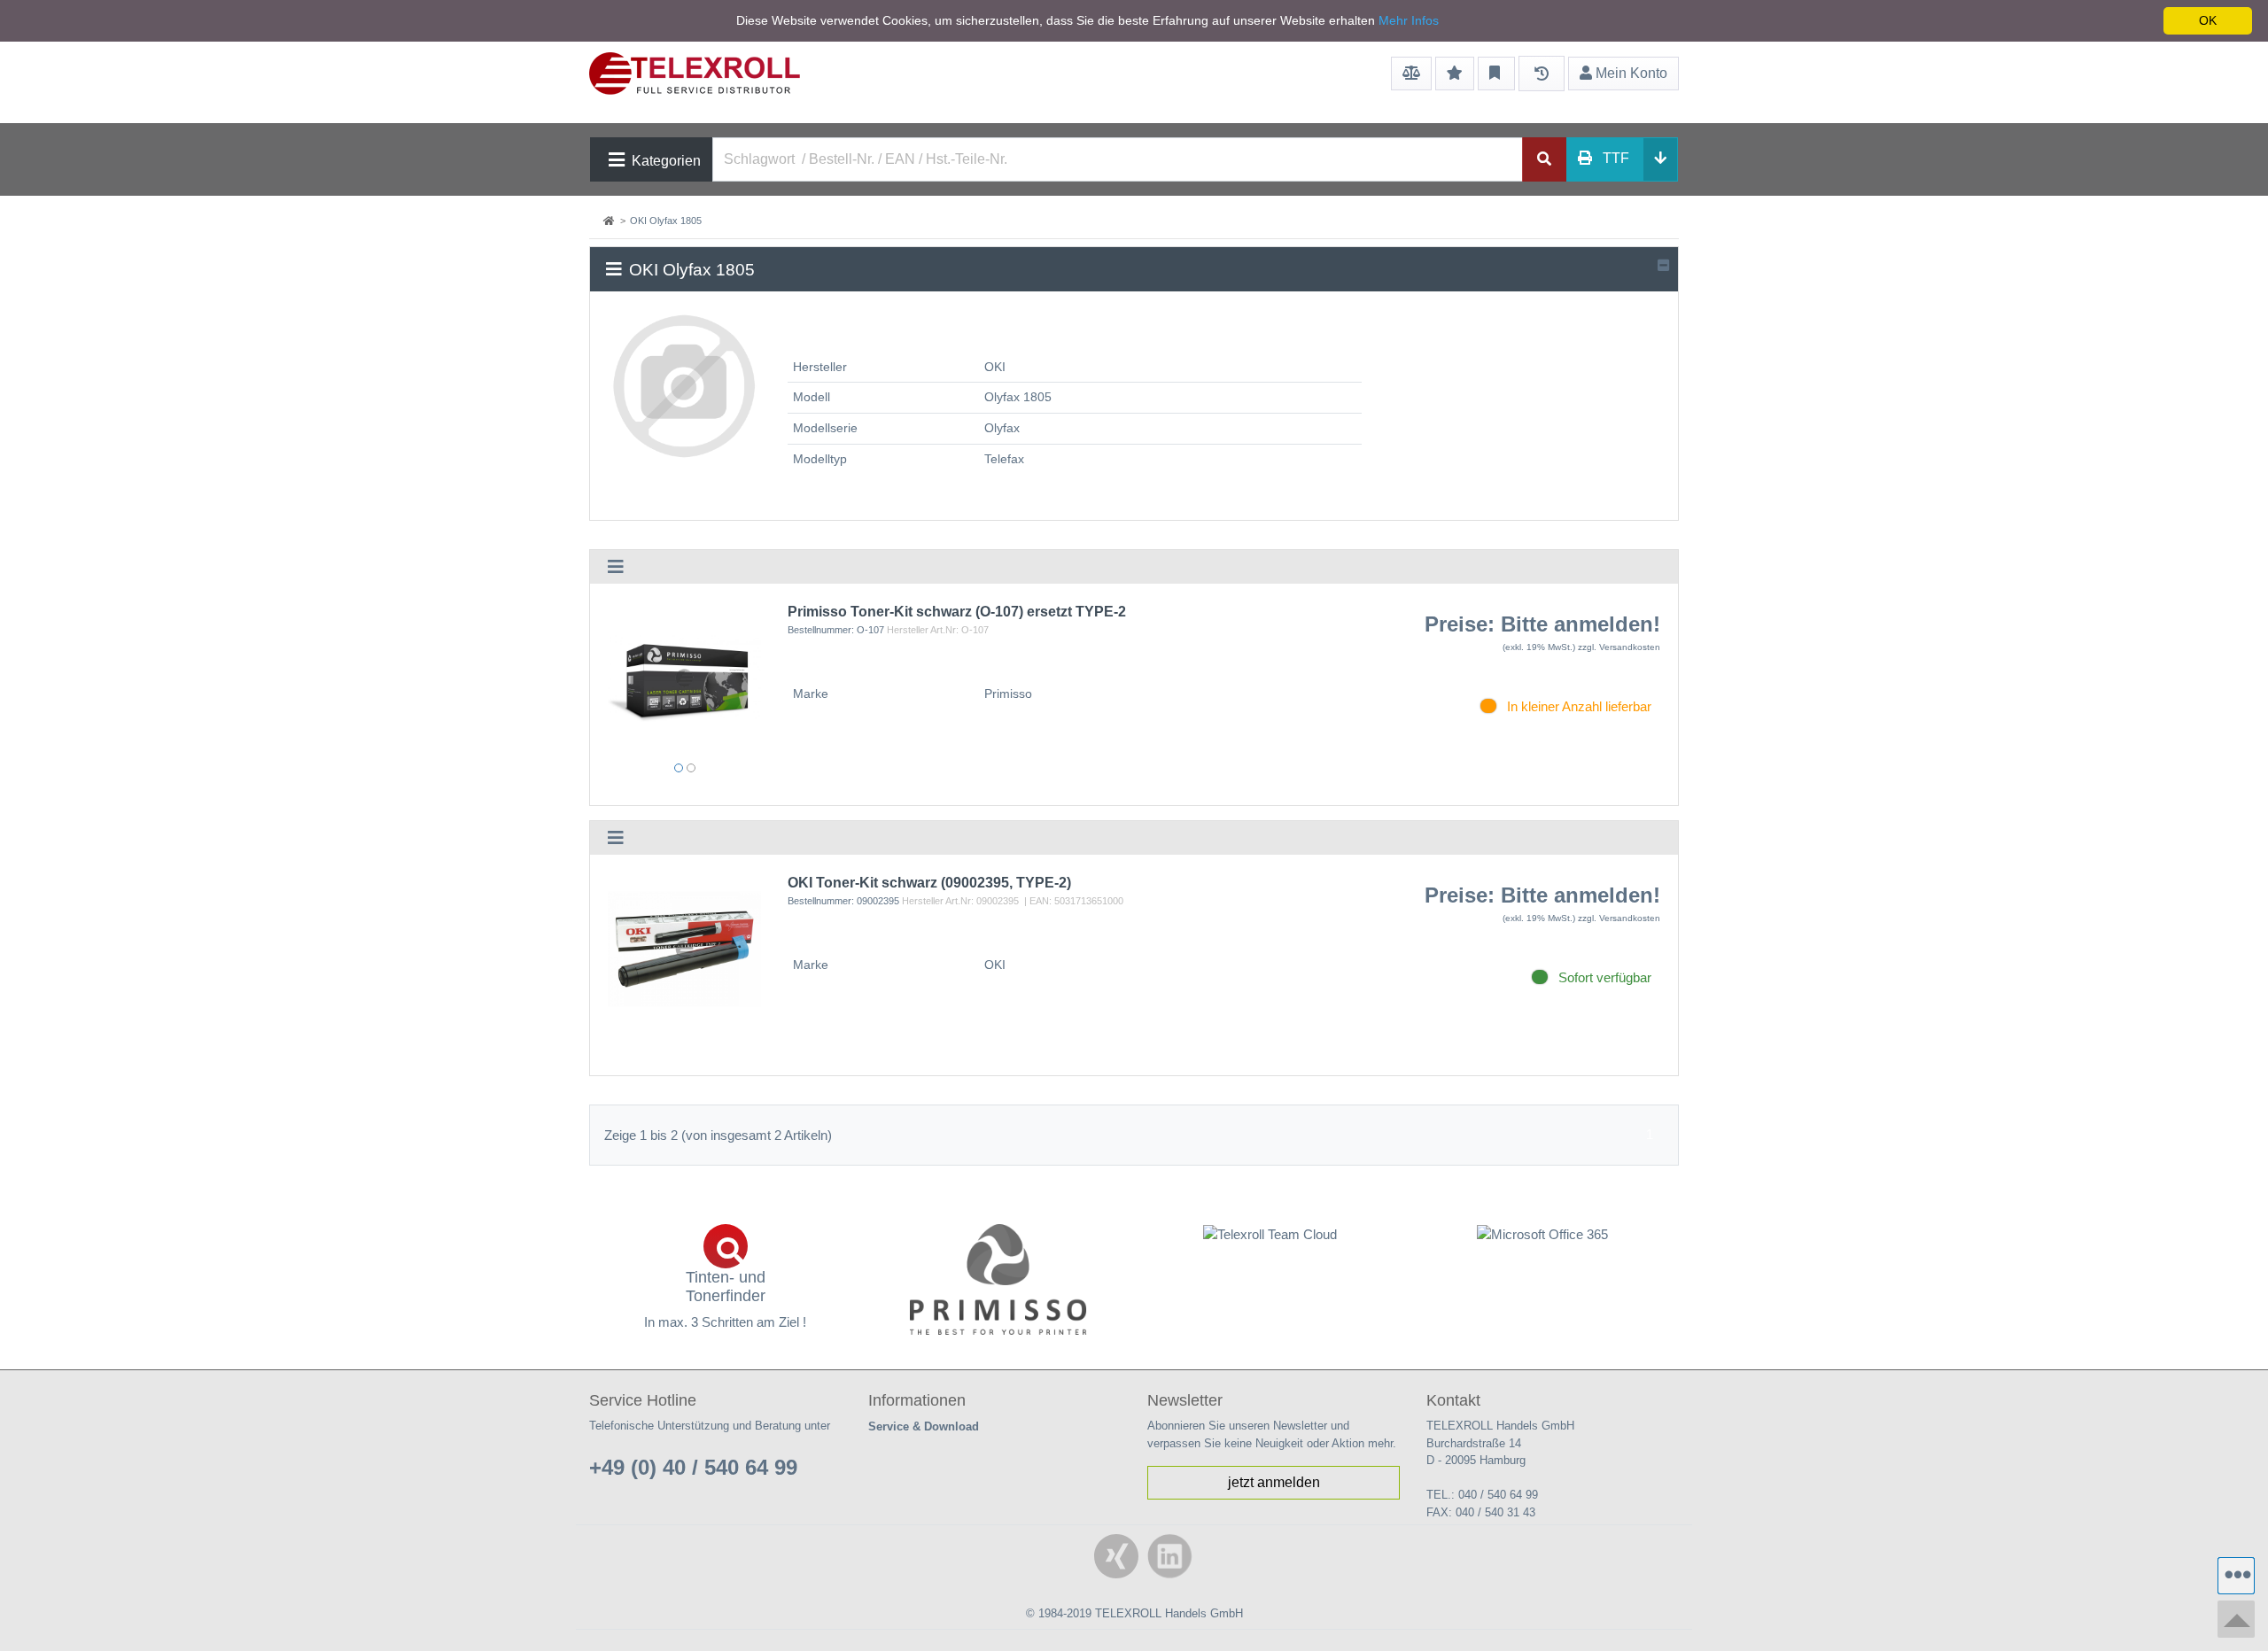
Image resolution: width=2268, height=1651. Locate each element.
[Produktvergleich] (1411, 74)
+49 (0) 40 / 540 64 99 (693, 1467)
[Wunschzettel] (1455, 74)
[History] (1542, 74)
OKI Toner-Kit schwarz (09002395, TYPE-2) (929, 883)
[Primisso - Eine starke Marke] (998, 1279)
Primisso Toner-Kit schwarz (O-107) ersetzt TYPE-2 (957, 612)
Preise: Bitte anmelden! (1542, 624)
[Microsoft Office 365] (1543, 1234)
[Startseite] (610, 221)
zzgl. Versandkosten (1619, 647)
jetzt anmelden (1274, 1482)
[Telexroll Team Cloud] (1270, 1244)
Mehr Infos (1409, 20)
